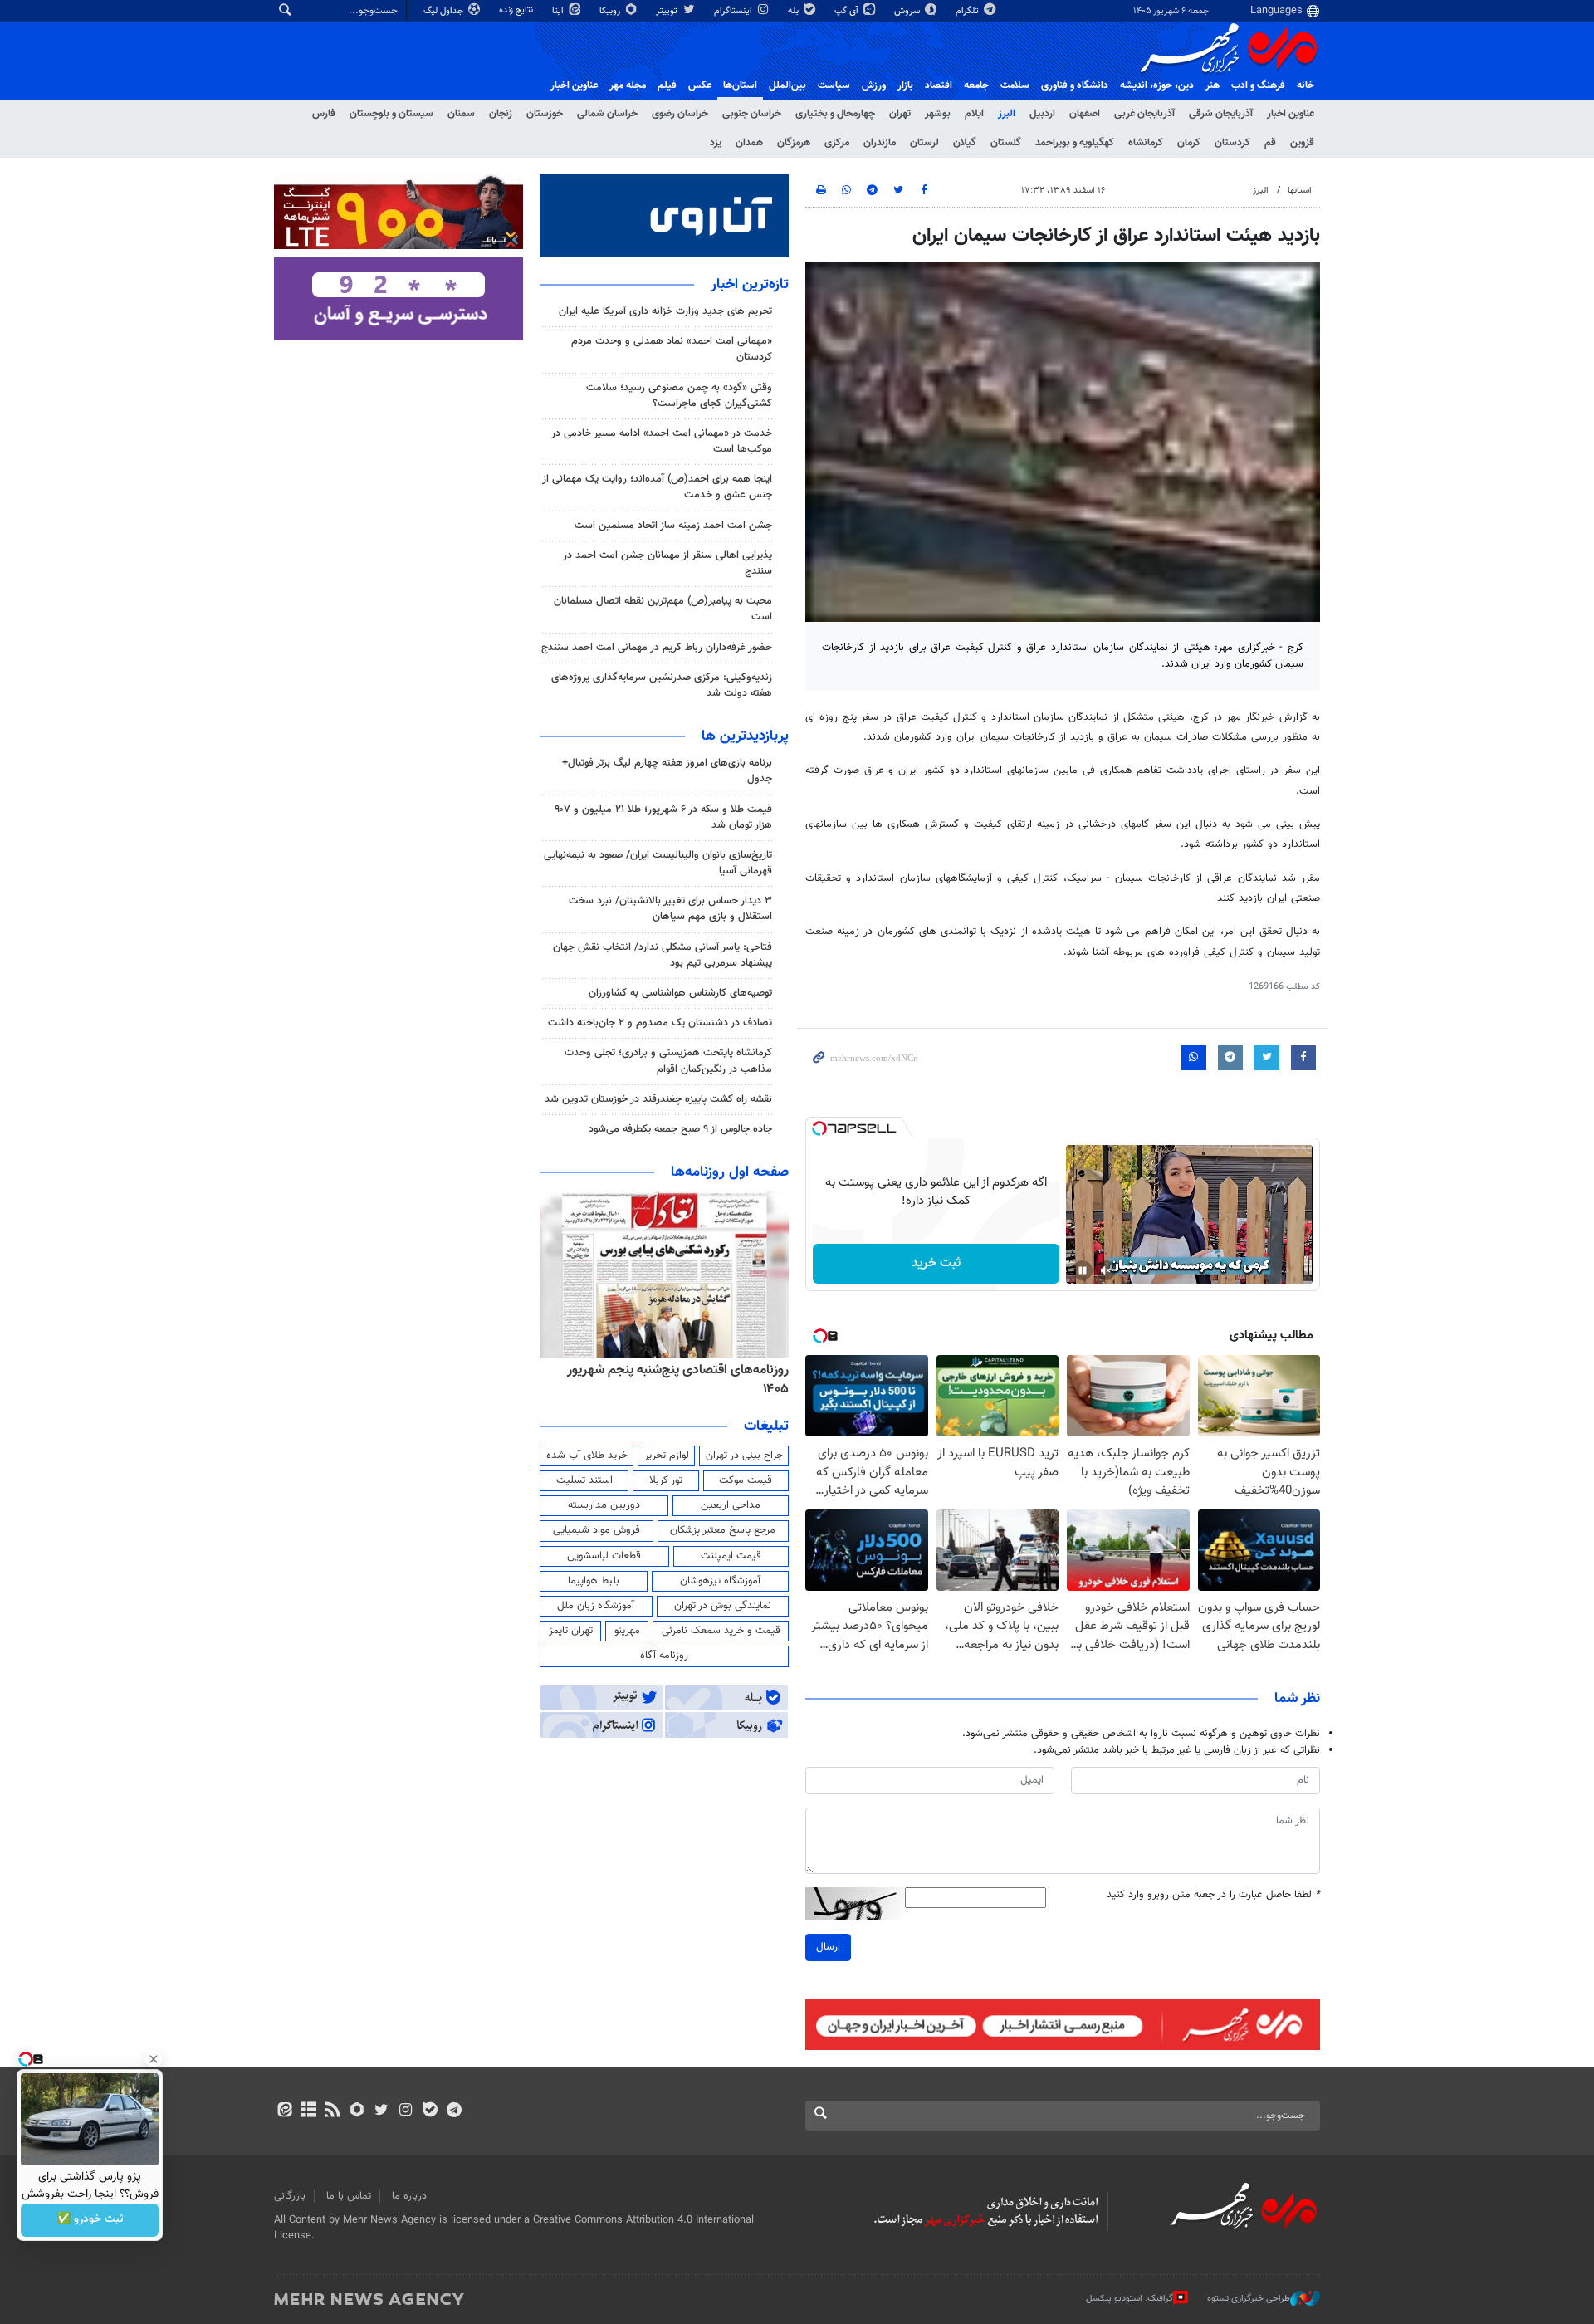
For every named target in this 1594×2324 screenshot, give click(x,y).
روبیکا (611, 11)
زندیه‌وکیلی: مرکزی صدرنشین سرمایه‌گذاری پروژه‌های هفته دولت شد (662, 685)
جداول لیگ (445, 11)
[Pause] (1083, 1270)
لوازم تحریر (667, 1456)
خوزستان (545, 114)
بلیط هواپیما (594, 1581)
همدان (749, 143)
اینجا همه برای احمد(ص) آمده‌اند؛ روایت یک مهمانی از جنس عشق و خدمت (657, 487)
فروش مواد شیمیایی (597, 1530)
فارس (324, 114)
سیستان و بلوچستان (391, 114)
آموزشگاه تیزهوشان (720, 1581)
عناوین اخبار (1291, 114)
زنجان (501, 114)
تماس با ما (349, 2196)
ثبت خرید (936, 1263)
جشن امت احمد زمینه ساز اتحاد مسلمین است (673, 526)
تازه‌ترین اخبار (750, 285)
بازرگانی (290, 2196)
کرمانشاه (1146, 143)
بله (795, 11)
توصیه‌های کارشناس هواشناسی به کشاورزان (680, 993)
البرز (1007, 114)
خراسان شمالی (607, 114)
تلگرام (968, 11)
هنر (1213, 86)
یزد (716, 143)
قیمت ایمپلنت (731, 1556)
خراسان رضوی (680, 114)
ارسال (828, 1947)
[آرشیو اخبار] (308, 2111)
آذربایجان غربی (1144, 114)
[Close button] (154, 2059)
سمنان (461, 114)
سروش (908, 11)
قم (1270, 143)
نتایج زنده (517, 10)
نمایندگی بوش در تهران (723, 1606)
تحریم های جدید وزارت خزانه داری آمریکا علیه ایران (665, 311)
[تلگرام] (454, 2111)
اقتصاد (939, 86)
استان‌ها (740, 86)
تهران (900, 114)
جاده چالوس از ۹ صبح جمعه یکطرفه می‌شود (680, 1129)
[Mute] (1106, 1270)
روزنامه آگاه (664, 1656)
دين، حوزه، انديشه (1157, 86)
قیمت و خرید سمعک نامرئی (721, 1631)
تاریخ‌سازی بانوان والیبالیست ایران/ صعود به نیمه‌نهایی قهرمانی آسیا (658, 863)
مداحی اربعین (731, 1505)
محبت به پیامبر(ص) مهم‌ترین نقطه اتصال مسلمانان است (663, 609)
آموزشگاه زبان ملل (596, 1606)
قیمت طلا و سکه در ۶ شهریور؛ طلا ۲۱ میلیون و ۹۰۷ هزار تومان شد (663, 817)
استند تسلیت (584, 1480)
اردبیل (1042, 114)
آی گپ (848, 11)
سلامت (1015, 86)
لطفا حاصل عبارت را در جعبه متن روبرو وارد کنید (1213, 1895)
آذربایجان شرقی (1221, 114)
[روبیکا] (357, 2111)
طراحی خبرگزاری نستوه (1249, 2299)
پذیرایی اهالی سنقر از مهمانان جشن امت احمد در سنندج (667, 563)
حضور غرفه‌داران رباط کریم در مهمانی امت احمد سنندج (657, 648)
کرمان (1189, 143)
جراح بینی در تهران (744, 1456)
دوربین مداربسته (604, 1505)
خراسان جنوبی (752, 114)
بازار (905, 86)
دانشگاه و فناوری (1075, 86)
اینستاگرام (734, 11)
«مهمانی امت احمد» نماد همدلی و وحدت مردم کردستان (672, 349)
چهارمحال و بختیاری (835, 114)
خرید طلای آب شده (587, 1456)
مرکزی (837, 143)
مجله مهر (628, 86)
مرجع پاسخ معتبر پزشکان (723, 1530)
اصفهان (1085, 114)
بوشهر (938, 114)
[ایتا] (284, 2111)
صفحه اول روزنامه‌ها (730, 1172)
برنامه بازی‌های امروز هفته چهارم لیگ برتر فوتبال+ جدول (667, 771)
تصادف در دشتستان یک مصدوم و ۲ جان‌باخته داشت (660, 1023)
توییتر (668, 11)
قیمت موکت (746, 1480)
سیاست (834, 86)
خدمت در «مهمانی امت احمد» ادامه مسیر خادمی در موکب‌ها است (662, 441)
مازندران (880, 143)
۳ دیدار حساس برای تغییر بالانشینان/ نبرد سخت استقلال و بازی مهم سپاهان (670, 909)
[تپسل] (819, 1128)
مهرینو (627, 1631)
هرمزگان (794, 143)
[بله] (430, 2111)
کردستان (1232, 143)
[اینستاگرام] (406, 2111)
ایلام (974, 114)
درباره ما (409, 2196)
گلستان (1006, 143)
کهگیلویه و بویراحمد (1075, 143)
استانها (1300, 191)
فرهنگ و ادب (1258, 86)
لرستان (924, 143)
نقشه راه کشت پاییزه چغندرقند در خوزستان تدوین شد (658, 1099)
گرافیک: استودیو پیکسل (1129, 2299)
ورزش (874, 86)
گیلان (965, 143)
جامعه (976, 86)
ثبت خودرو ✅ (90, 2220)
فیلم (667, 86)
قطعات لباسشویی (604, 1556)
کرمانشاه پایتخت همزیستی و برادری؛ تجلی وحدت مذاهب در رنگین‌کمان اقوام (668, 1061)
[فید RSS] (332, 2111)
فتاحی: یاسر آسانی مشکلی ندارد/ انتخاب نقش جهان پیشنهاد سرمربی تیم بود (663, 955)
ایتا (559, 11)
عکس (700, 86)
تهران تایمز (571, 1631)
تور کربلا (666, 1480)
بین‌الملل (787, 86)
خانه (1306, 86)
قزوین (1302, 143)
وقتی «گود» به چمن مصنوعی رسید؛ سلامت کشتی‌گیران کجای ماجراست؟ (679, 396)
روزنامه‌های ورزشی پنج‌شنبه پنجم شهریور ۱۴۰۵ (669, 1370)
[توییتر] (381, 2111)
